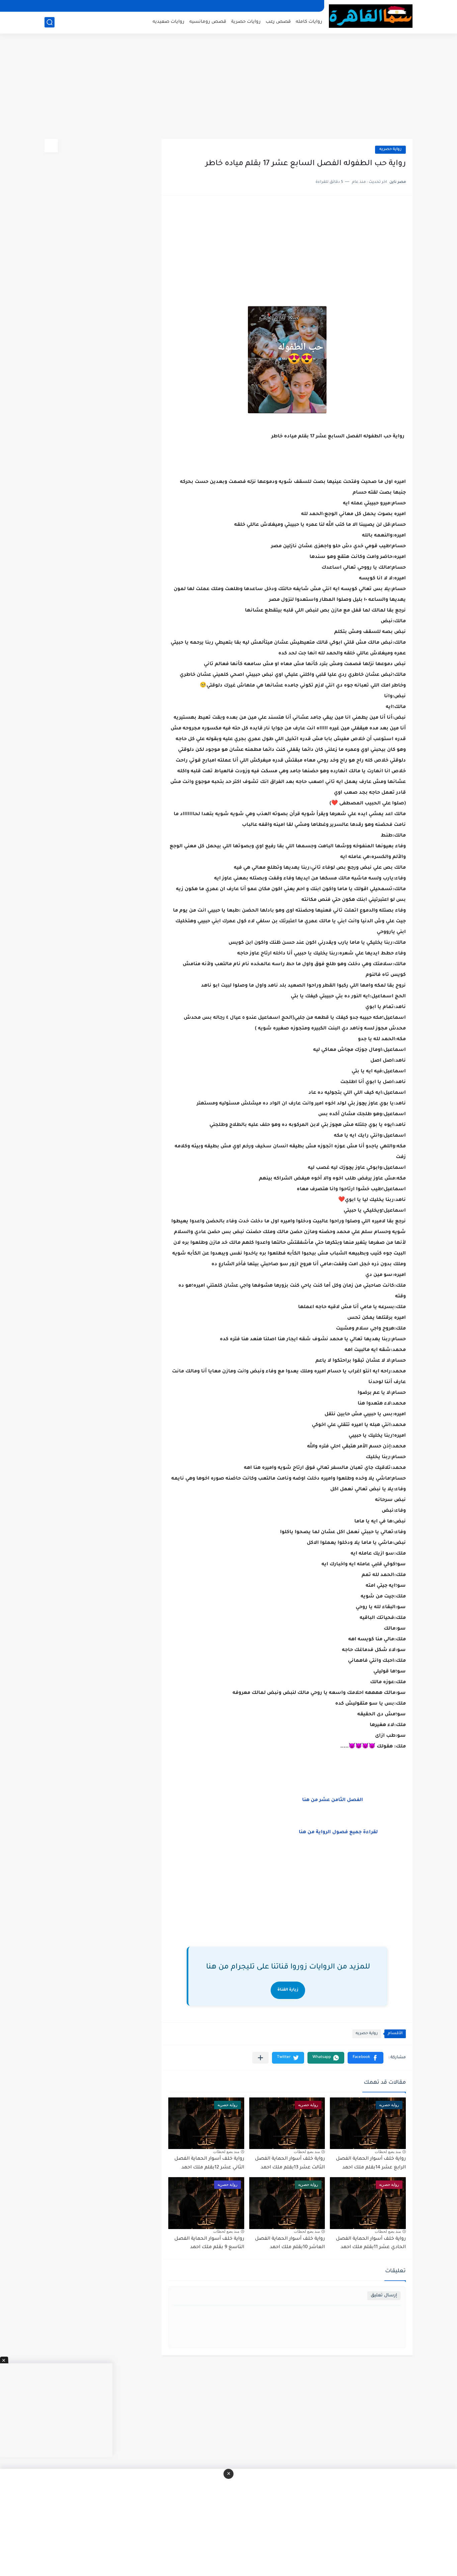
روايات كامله (309, 22)
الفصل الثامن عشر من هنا (337, 1800)
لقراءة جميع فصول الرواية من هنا (343, 1833)
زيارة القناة (288, 1990)
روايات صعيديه (168, 22)
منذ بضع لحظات (388, 2152)
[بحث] (50, 22)
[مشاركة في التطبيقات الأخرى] (260, 2058)
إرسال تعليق (384, 2296)
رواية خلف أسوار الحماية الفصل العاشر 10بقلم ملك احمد (290, 2243)
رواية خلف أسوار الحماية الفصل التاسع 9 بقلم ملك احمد (209, 2243)
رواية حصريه (390, 150)
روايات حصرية (246, 22)
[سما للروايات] (371, 16)
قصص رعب (278, 22)
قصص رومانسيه (208, 22)
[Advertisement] (229, 87)
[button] (365, 2058)
